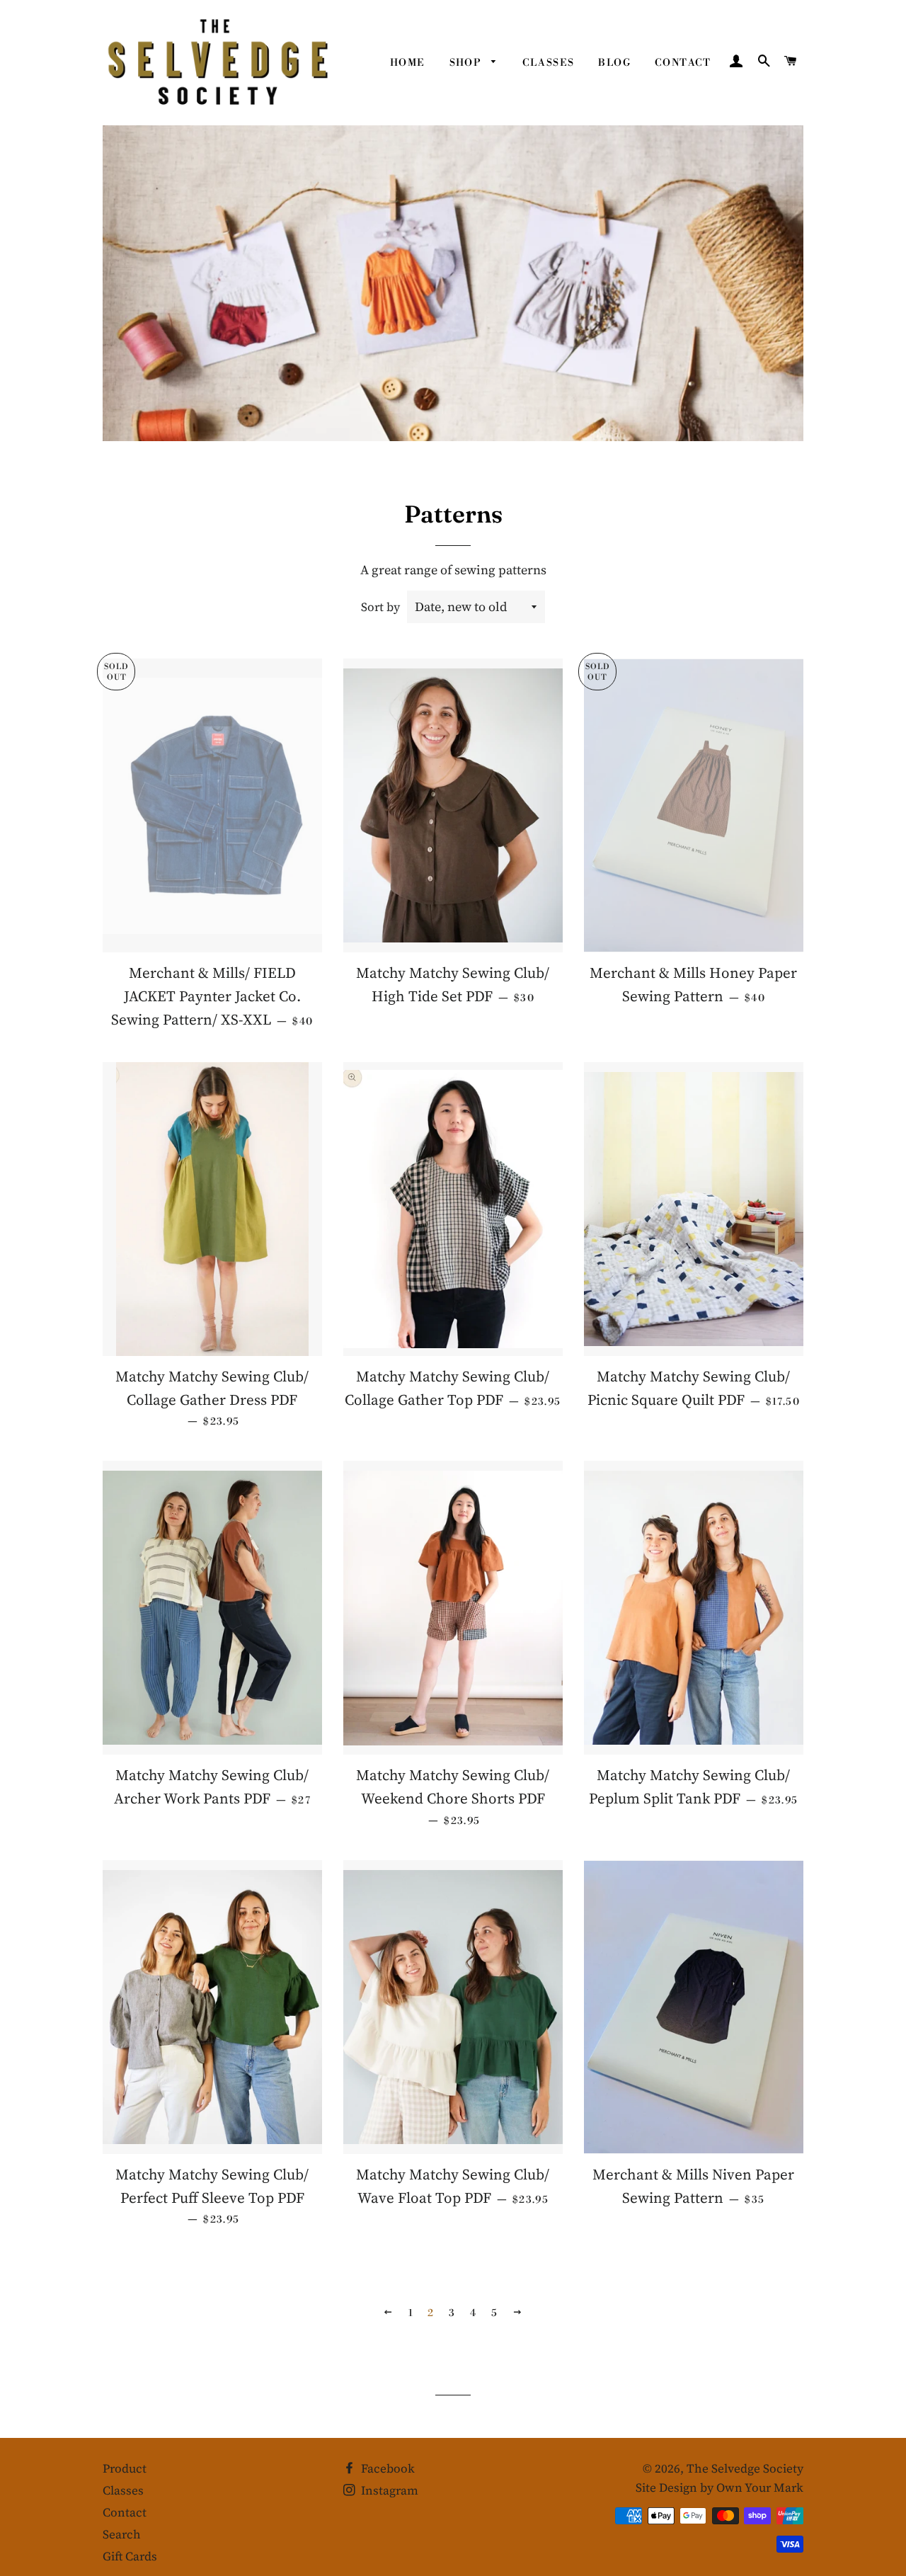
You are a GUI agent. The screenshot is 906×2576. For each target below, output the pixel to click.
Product (125, 2468)
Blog (614, 63)
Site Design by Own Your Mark (719, 2487)
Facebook (386, 2468)
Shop (467, 63)
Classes (549, 63)
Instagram (388, 2490)
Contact (683, 63)
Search (122, 2534)
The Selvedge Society (745, 2468)
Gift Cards (130, 2556)
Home (408, 63)
